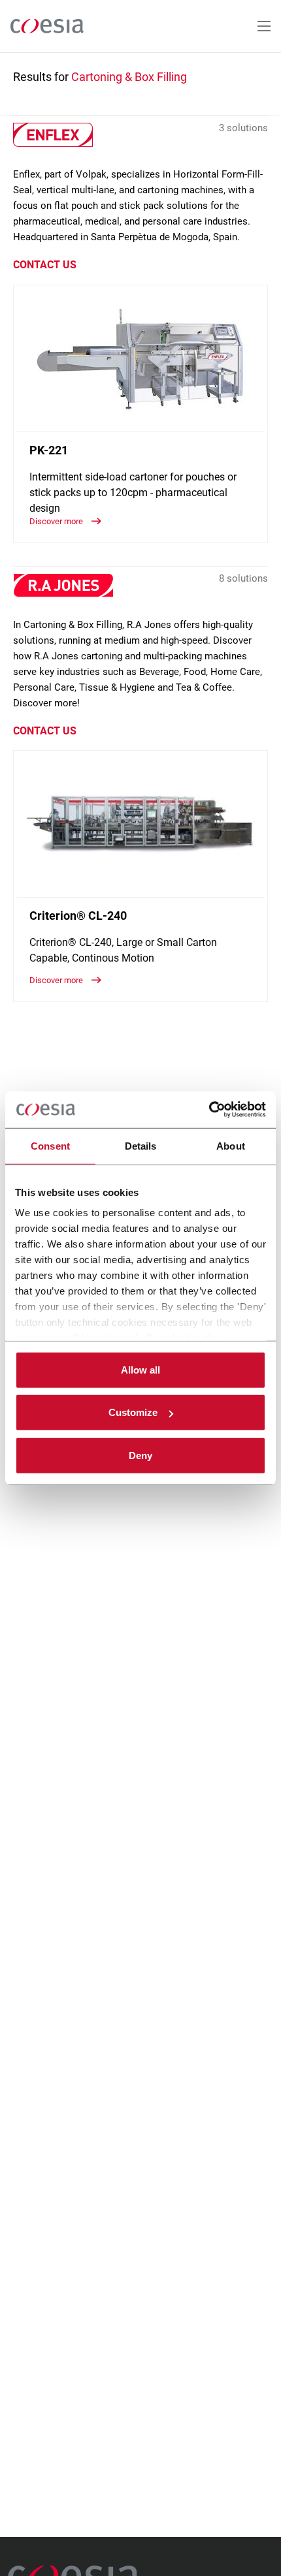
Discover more (57, 521)
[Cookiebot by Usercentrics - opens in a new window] (209, 1110)
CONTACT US (45, 265)
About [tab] (231, 1145)
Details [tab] (141, 1145)
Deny (140, 1455)
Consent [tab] (50, 1145)
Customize (133, 1412)
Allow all (140, 1369)
